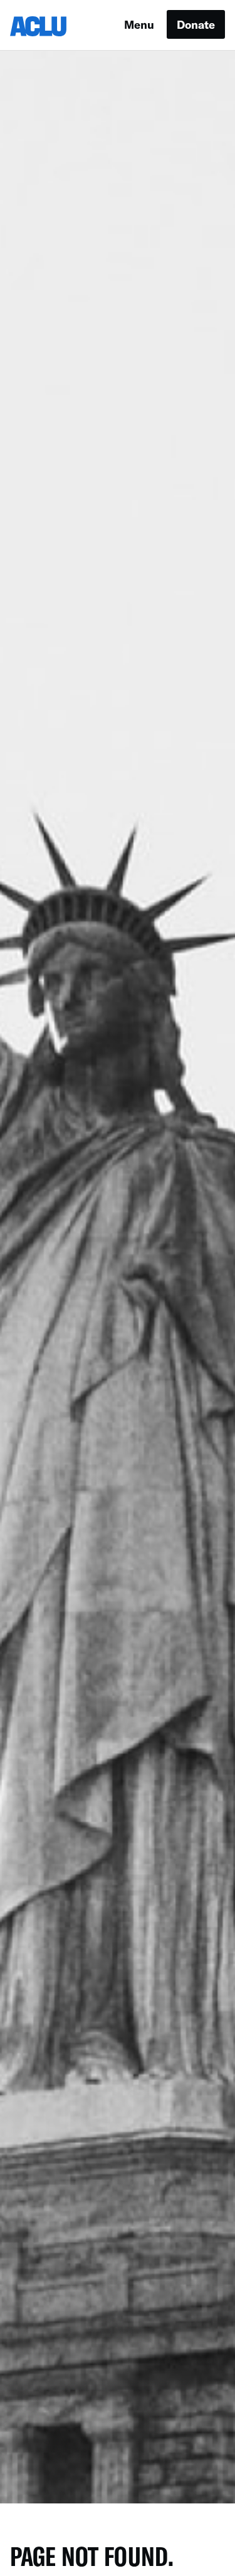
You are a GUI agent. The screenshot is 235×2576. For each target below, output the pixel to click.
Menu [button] (139, 24)
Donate (196, 24)
